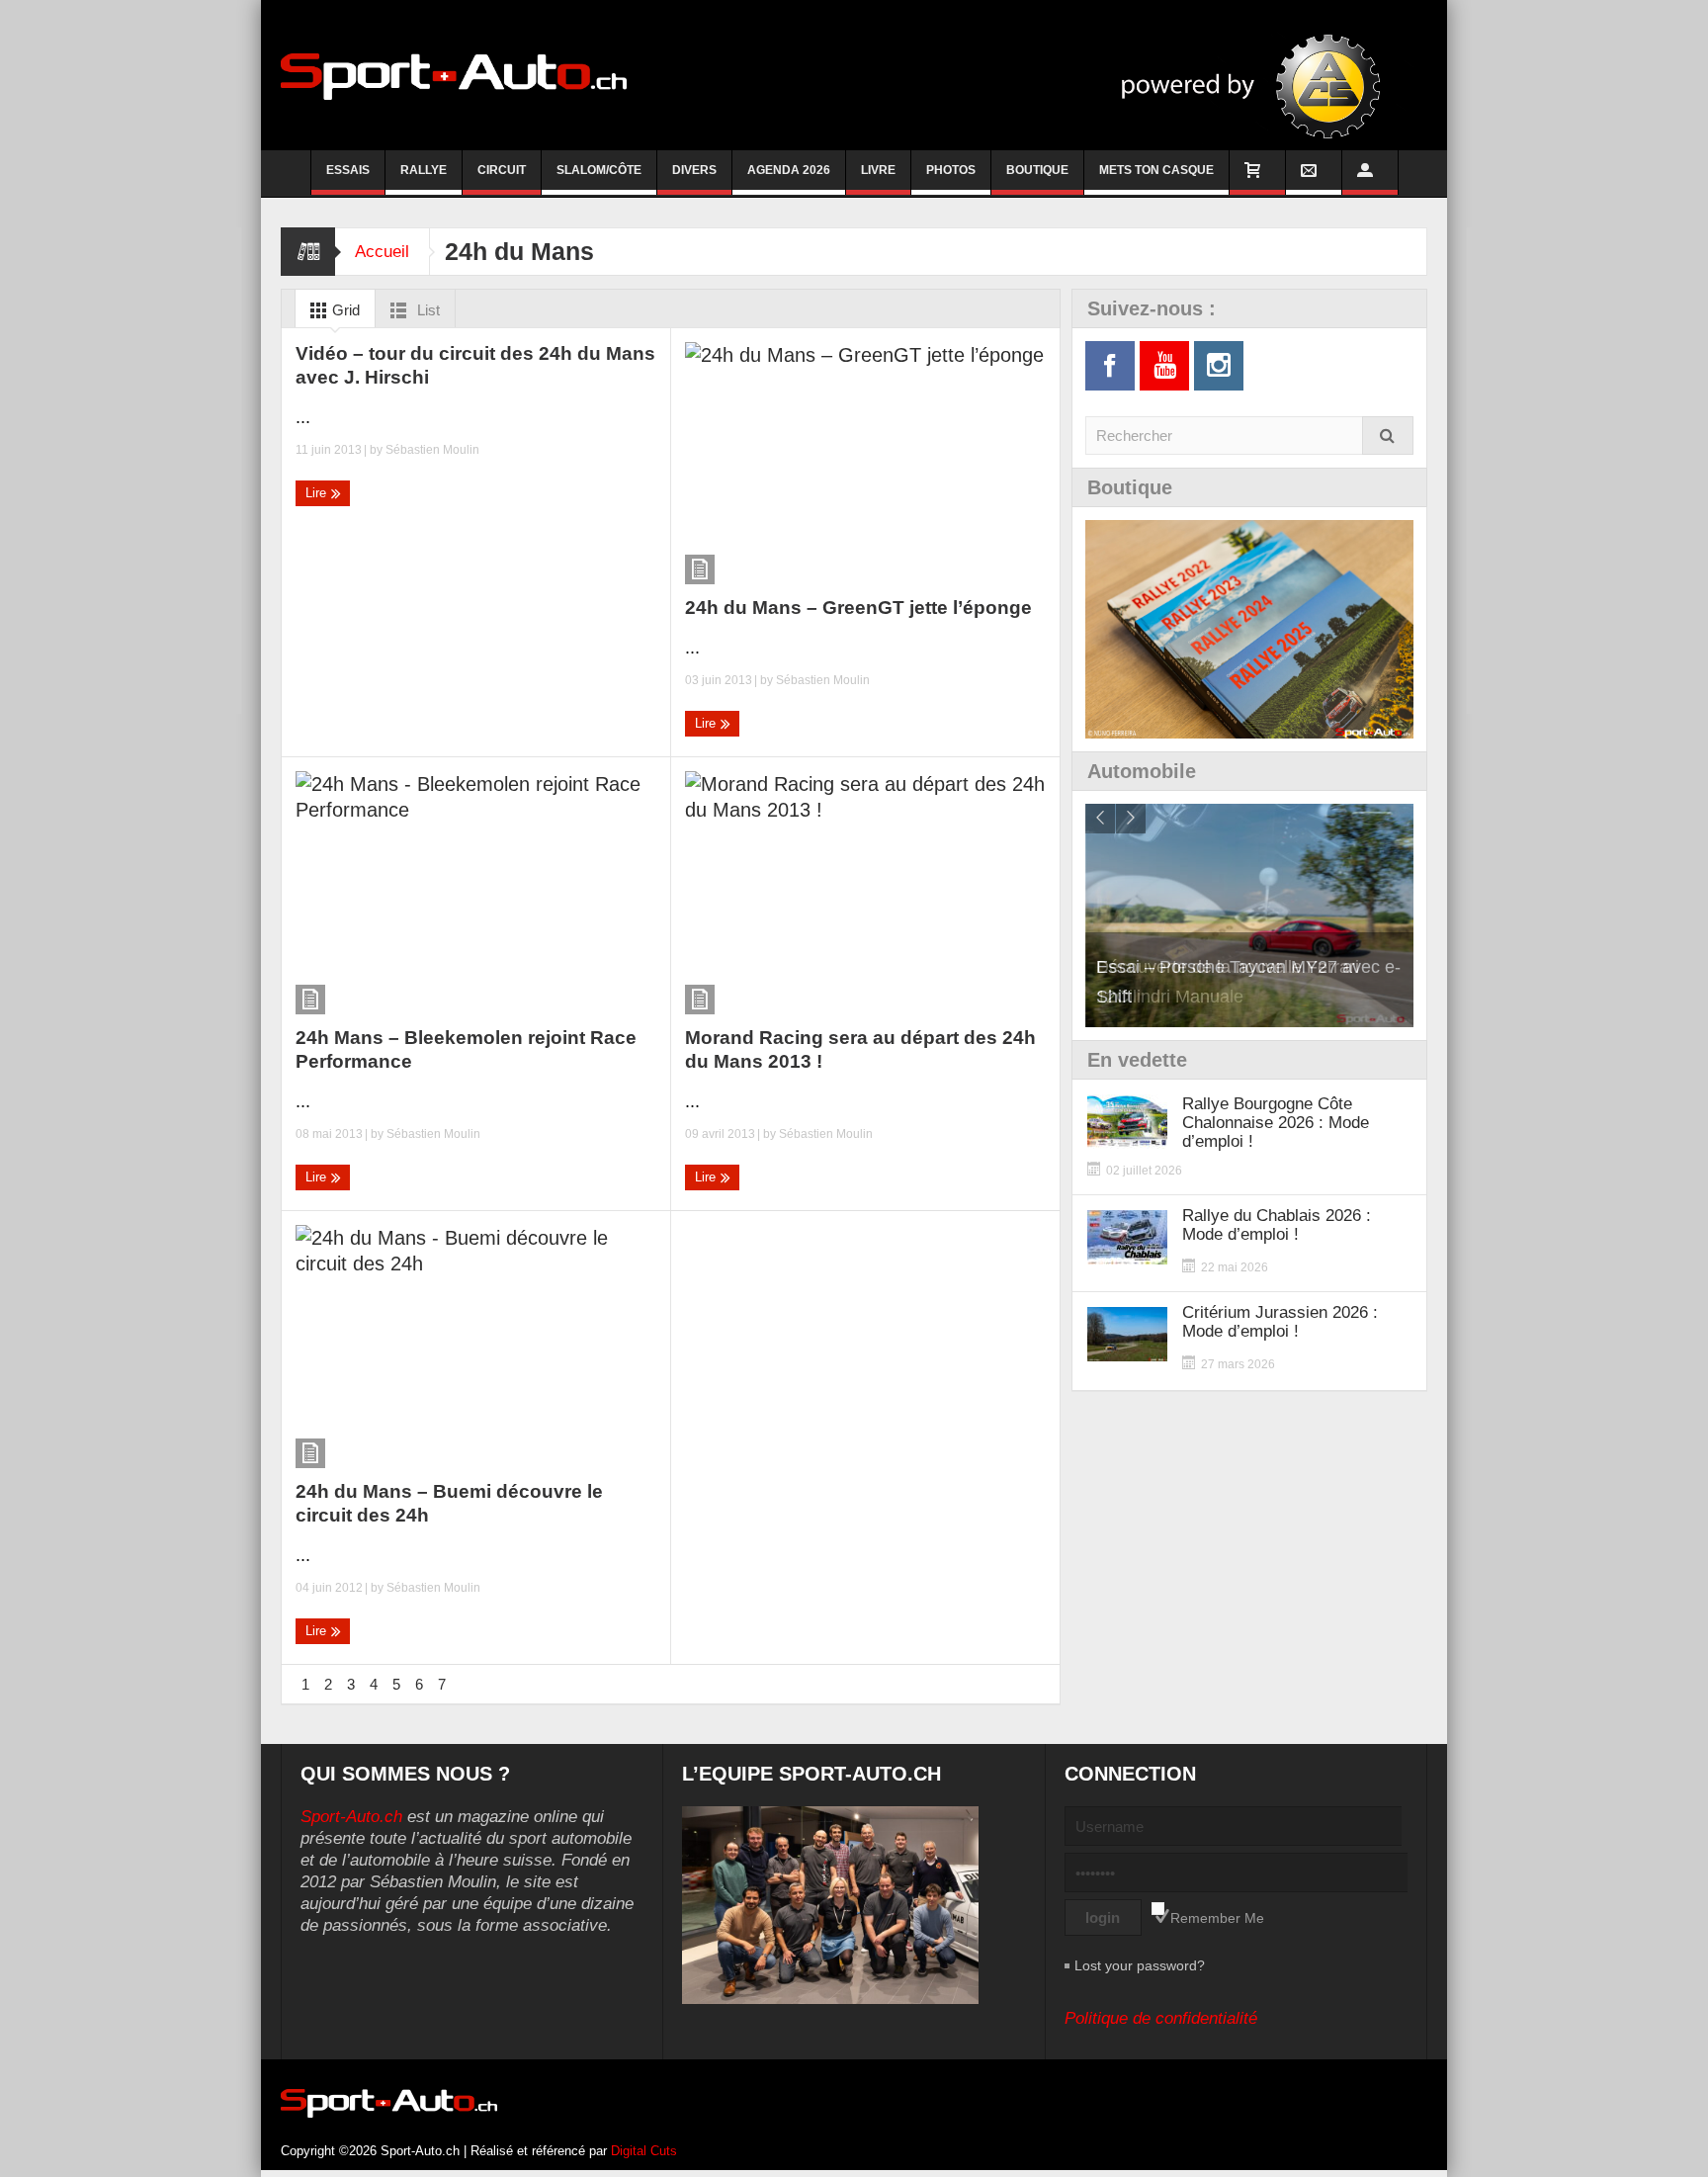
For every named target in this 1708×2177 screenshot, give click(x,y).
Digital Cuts (644, 2151)
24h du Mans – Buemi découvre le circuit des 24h (449, 1503)
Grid (344, 310)
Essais (348, 170)
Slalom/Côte (599, 170)
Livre (878, 170)
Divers (694, 170)
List (427, 310)
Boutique (1037, 170)
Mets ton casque (1156, 170)
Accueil (382, 252)
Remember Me (1217, 1918)
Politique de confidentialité (1161, 2018)
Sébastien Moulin (432, 450)
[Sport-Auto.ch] (454, 75)
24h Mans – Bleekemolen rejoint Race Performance (466, 1049)
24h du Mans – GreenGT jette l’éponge (858, 608)
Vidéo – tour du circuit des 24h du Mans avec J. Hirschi (475, 365)
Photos (951, 170)
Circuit (502, 170)
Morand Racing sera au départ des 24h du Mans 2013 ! (860, 1049)
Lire (318, 493)
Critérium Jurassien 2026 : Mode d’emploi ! (1280, 1322)
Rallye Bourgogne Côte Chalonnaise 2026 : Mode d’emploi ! (1276, 1123)
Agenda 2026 (789, 170)
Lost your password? (1140, 1965)
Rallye (424, 170)
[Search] (1388, 435)
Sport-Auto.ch (351, 1817)
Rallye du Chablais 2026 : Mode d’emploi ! (1277, 1225)
